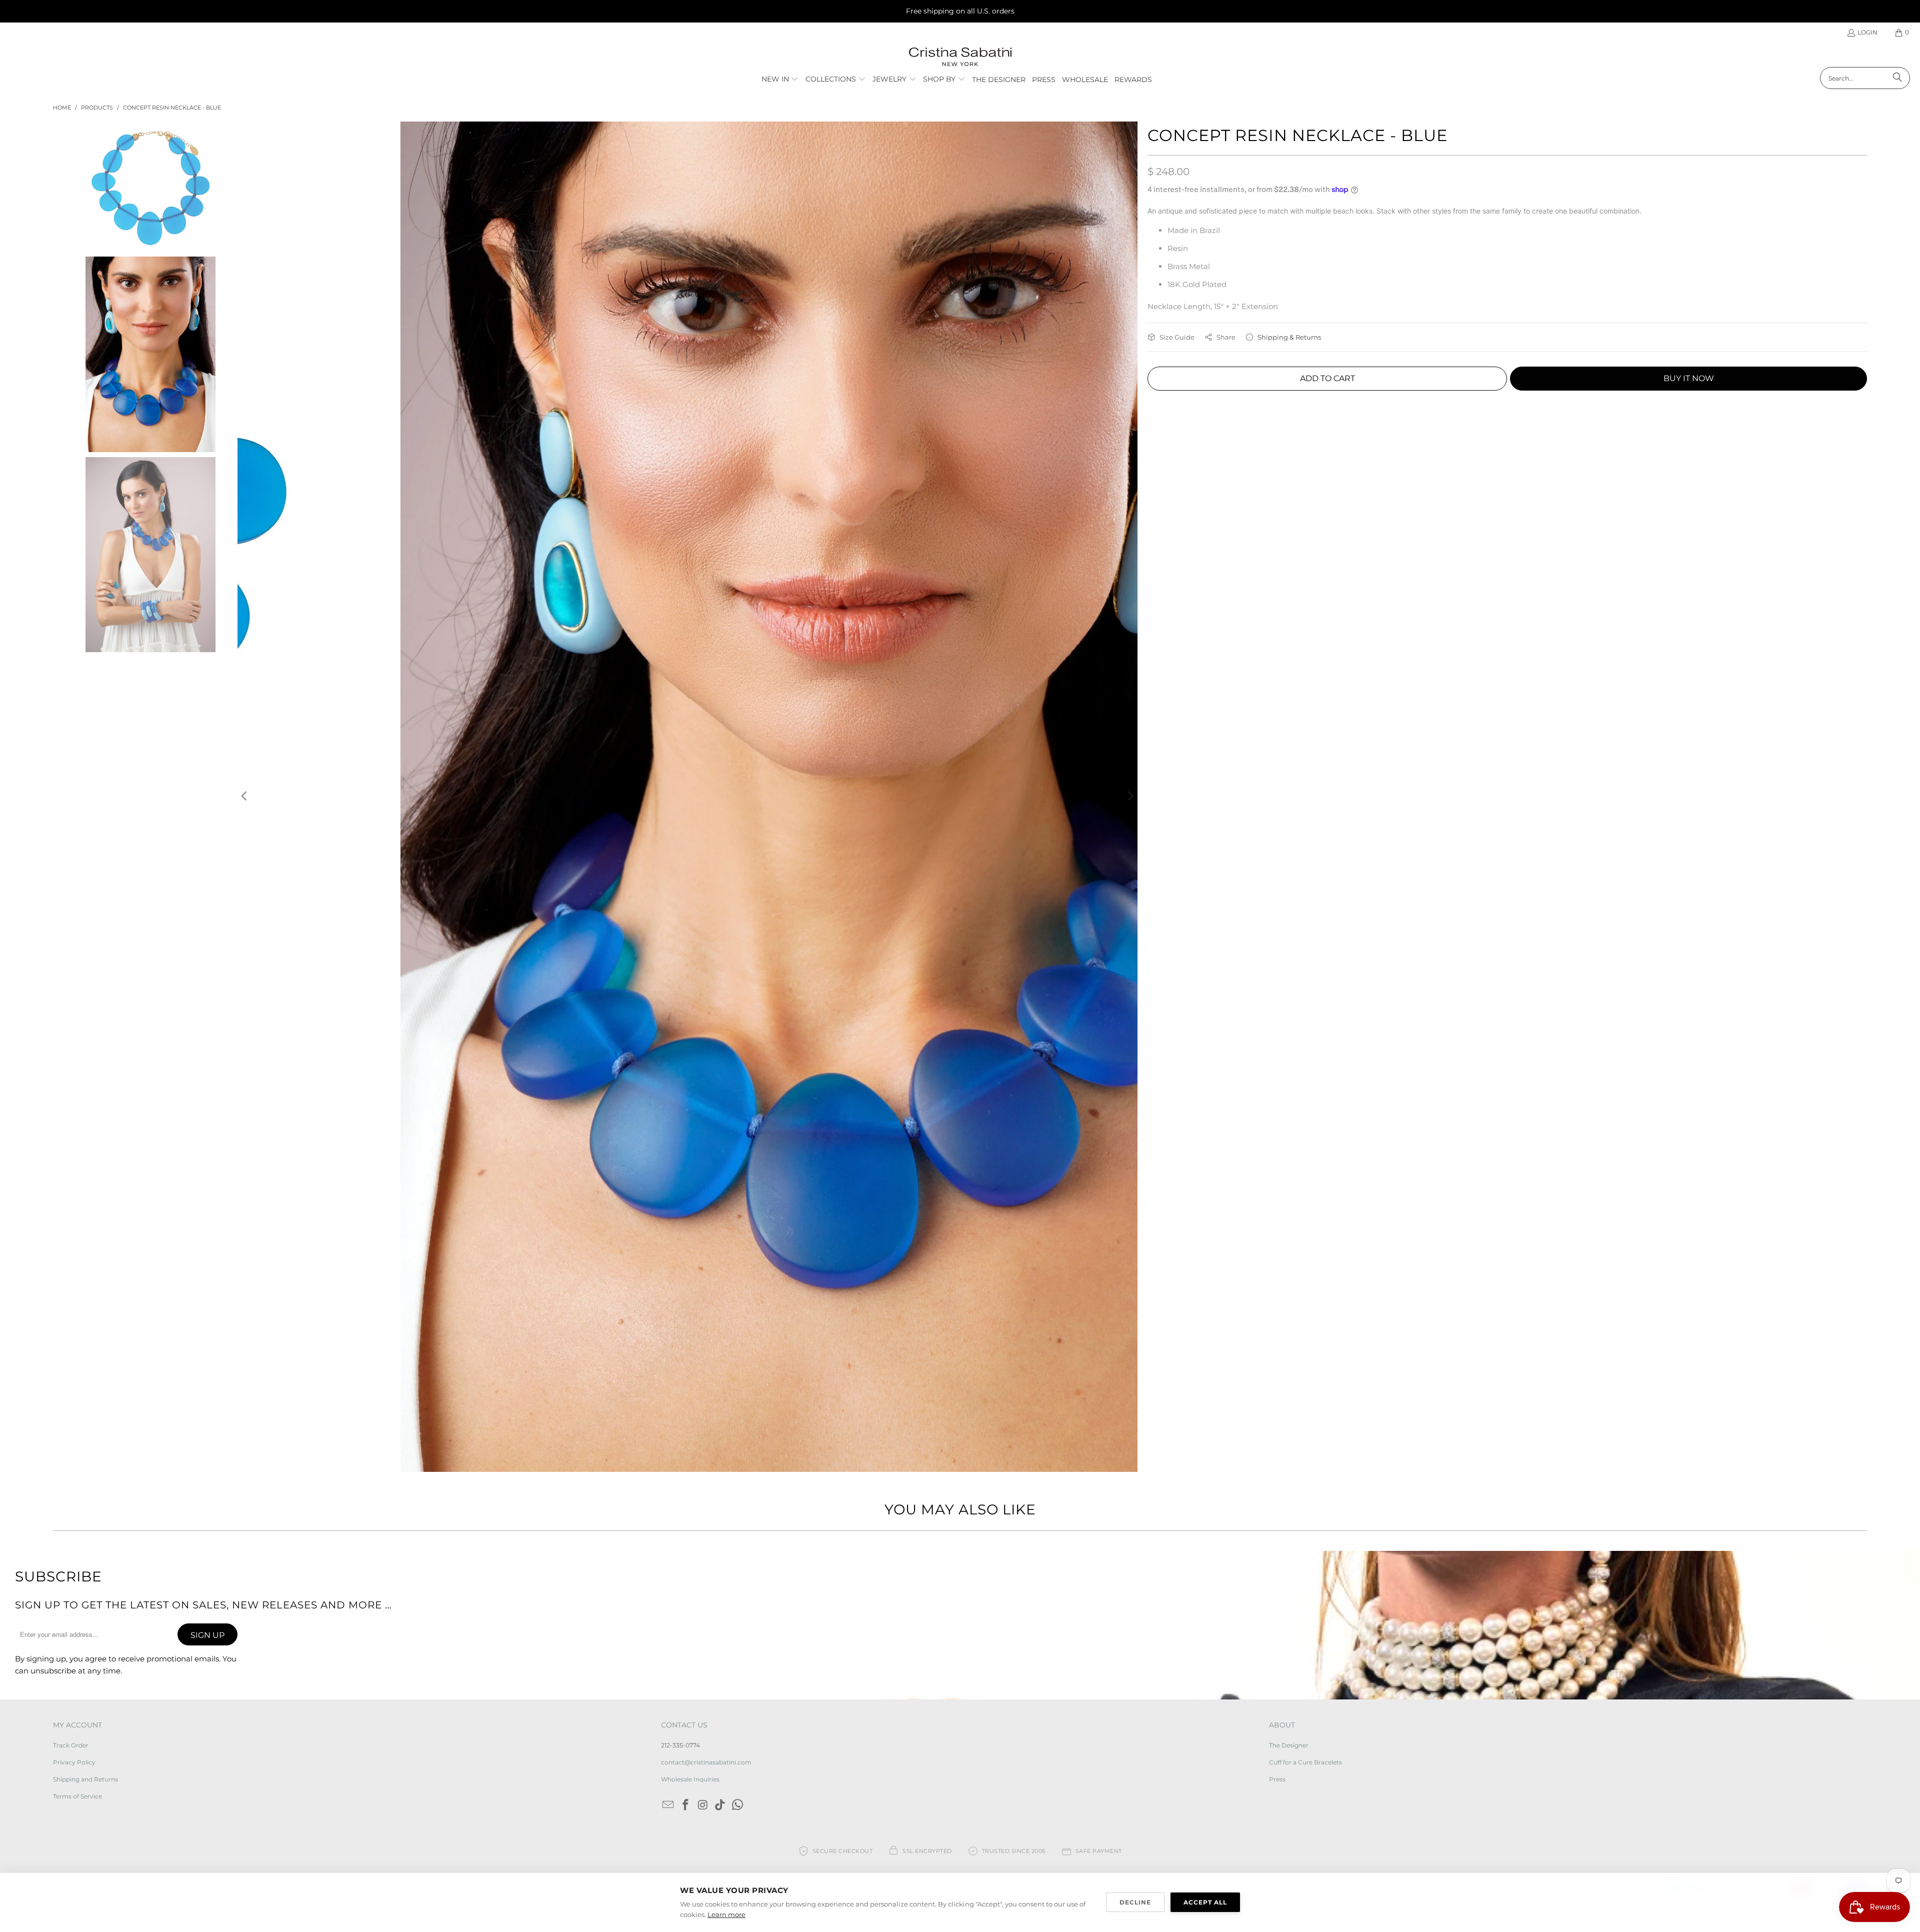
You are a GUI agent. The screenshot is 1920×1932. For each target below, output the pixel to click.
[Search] (1897, 78)
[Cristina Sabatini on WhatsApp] (738, 1805)
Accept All (1205, 1902)
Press (1277, 1779)
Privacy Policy (74, 1762)
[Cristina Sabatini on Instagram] (703, 1805)
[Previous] (245, 797)
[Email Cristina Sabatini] (668, 1805)
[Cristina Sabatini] (960, 57)
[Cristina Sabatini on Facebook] (686, 1805)
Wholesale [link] (1085, 80)
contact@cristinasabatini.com (706, 1762)
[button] (780, 80)
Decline (1135, 1902)
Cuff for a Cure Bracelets (1305, 1762)
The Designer (1289, 1745)
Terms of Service (77, 1796)
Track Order (71, 1745)
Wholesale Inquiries (690, 1779)
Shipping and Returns (85, 1779)
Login (1867, 32)
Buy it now (1689, 378)
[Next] (1130, 797)
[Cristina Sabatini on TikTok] (720, 1805)
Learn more (726, 1914)
